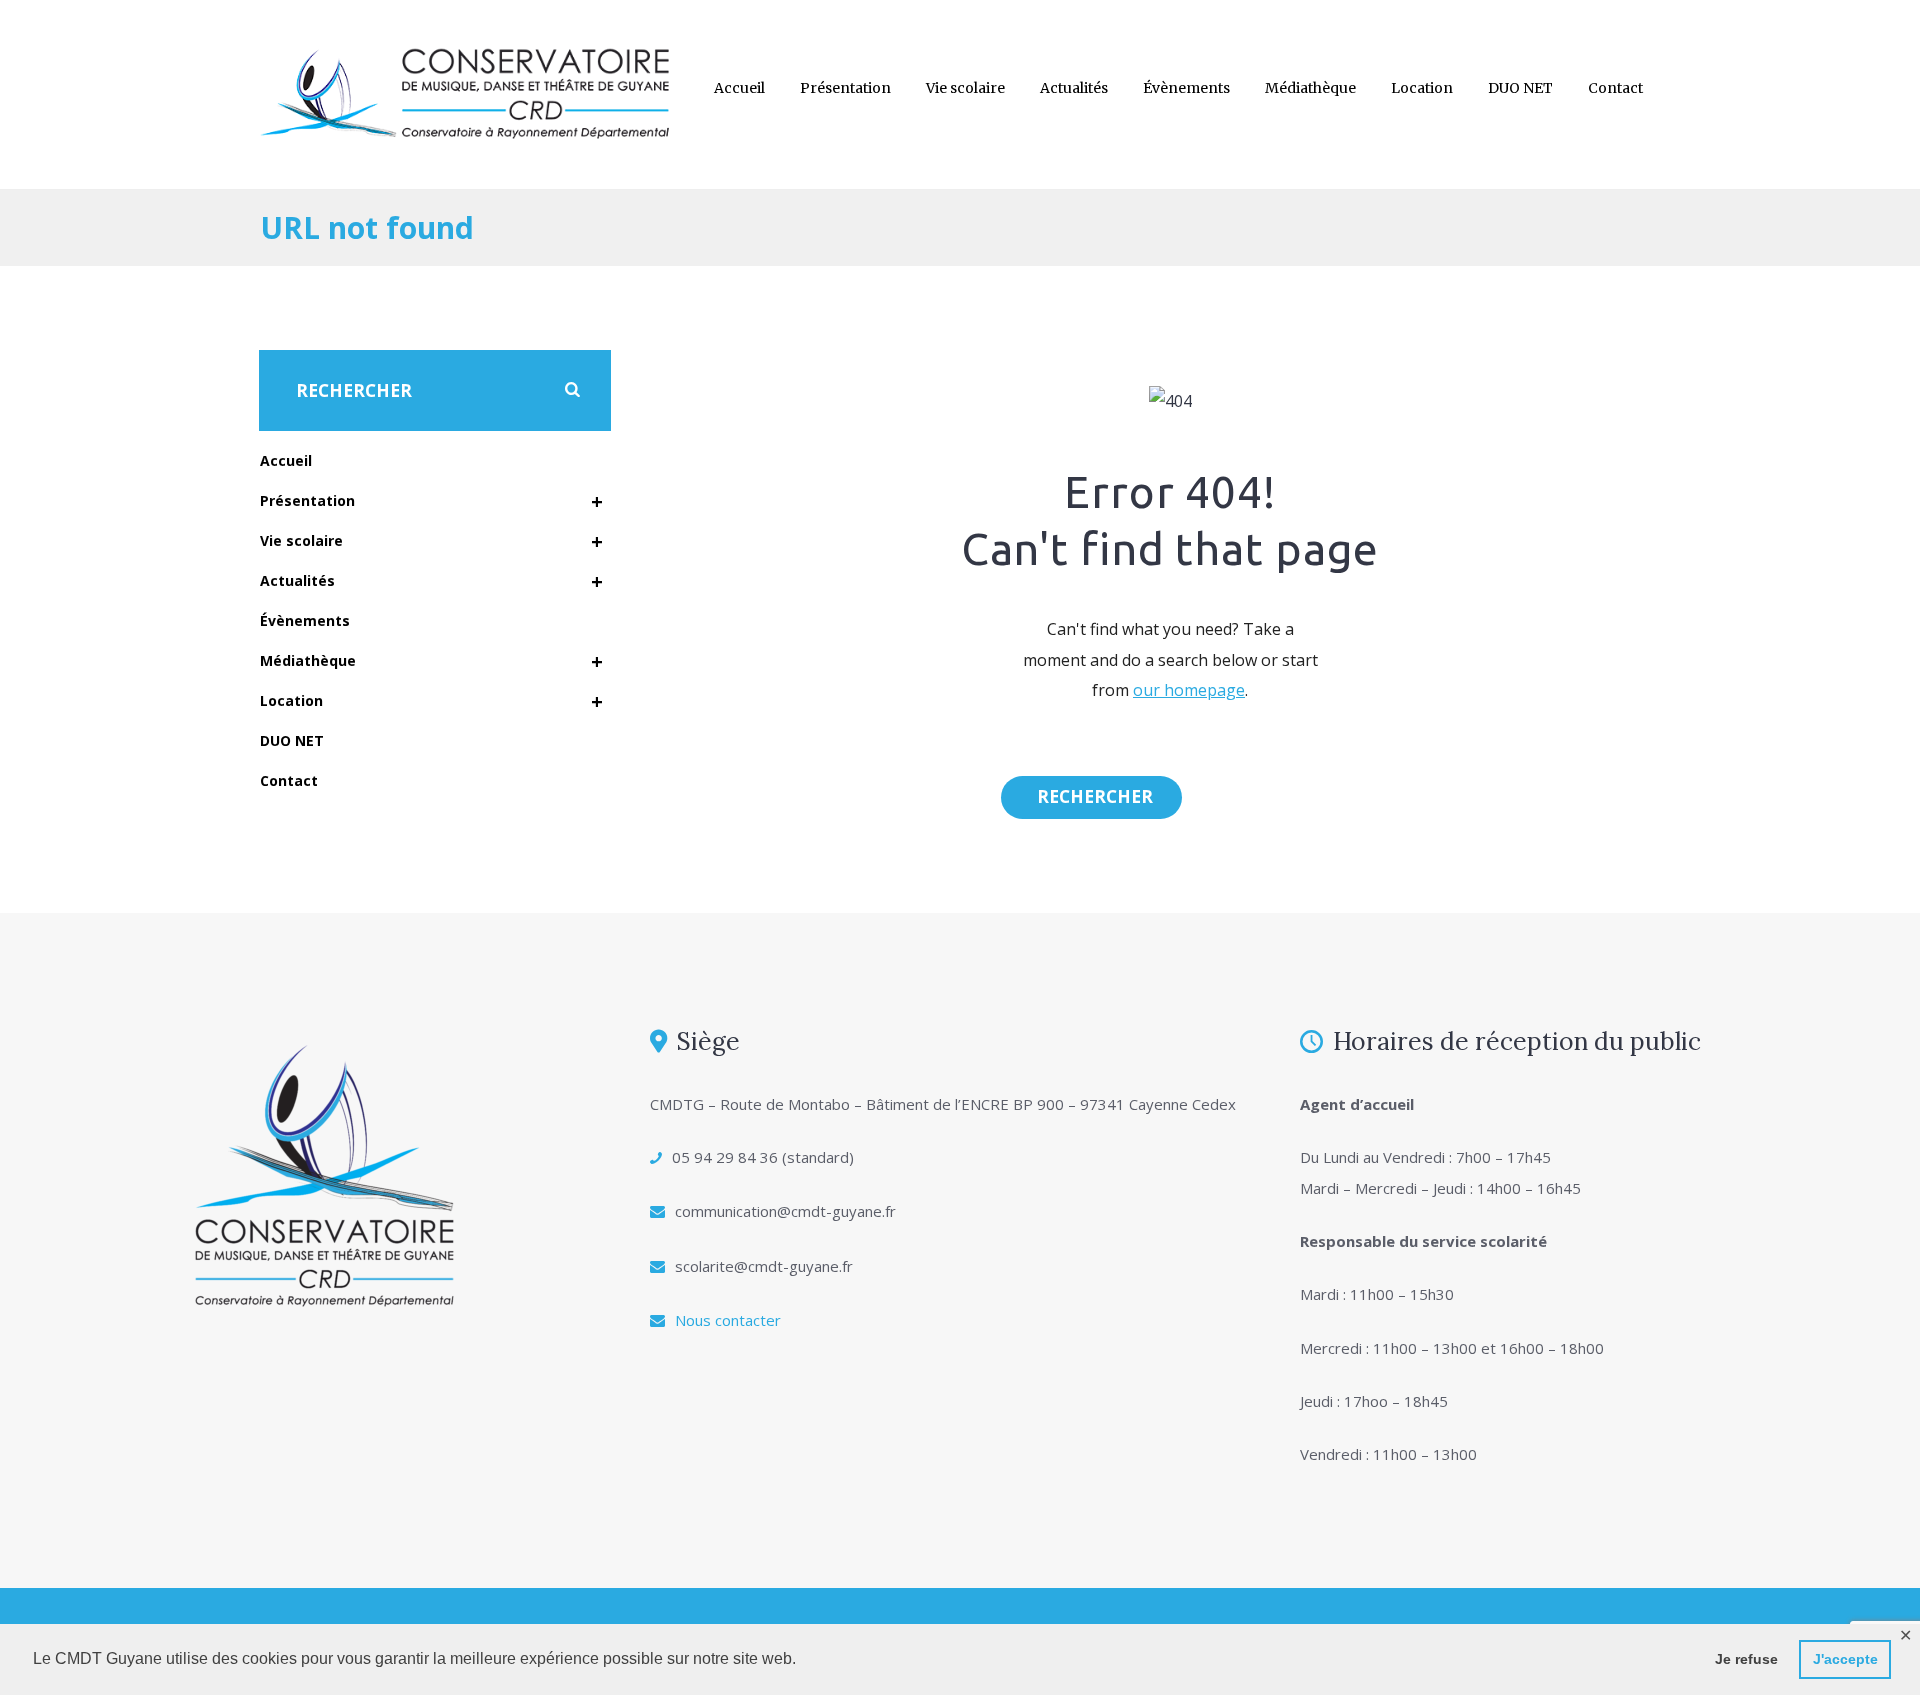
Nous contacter (728, 1320)
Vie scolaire (965, 88)
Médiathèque (1310, 88)
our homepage (1189, 690)
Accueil (739, 88)
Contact (1615, 88)
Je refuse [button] (1746, 1659)
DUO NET (1520, 88)
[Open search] (1091, 797)
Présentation (845, 88)
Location (1422, 88)
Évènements (1186, 88)
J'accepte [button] (1845, 1659)
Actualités (1074, 88)
